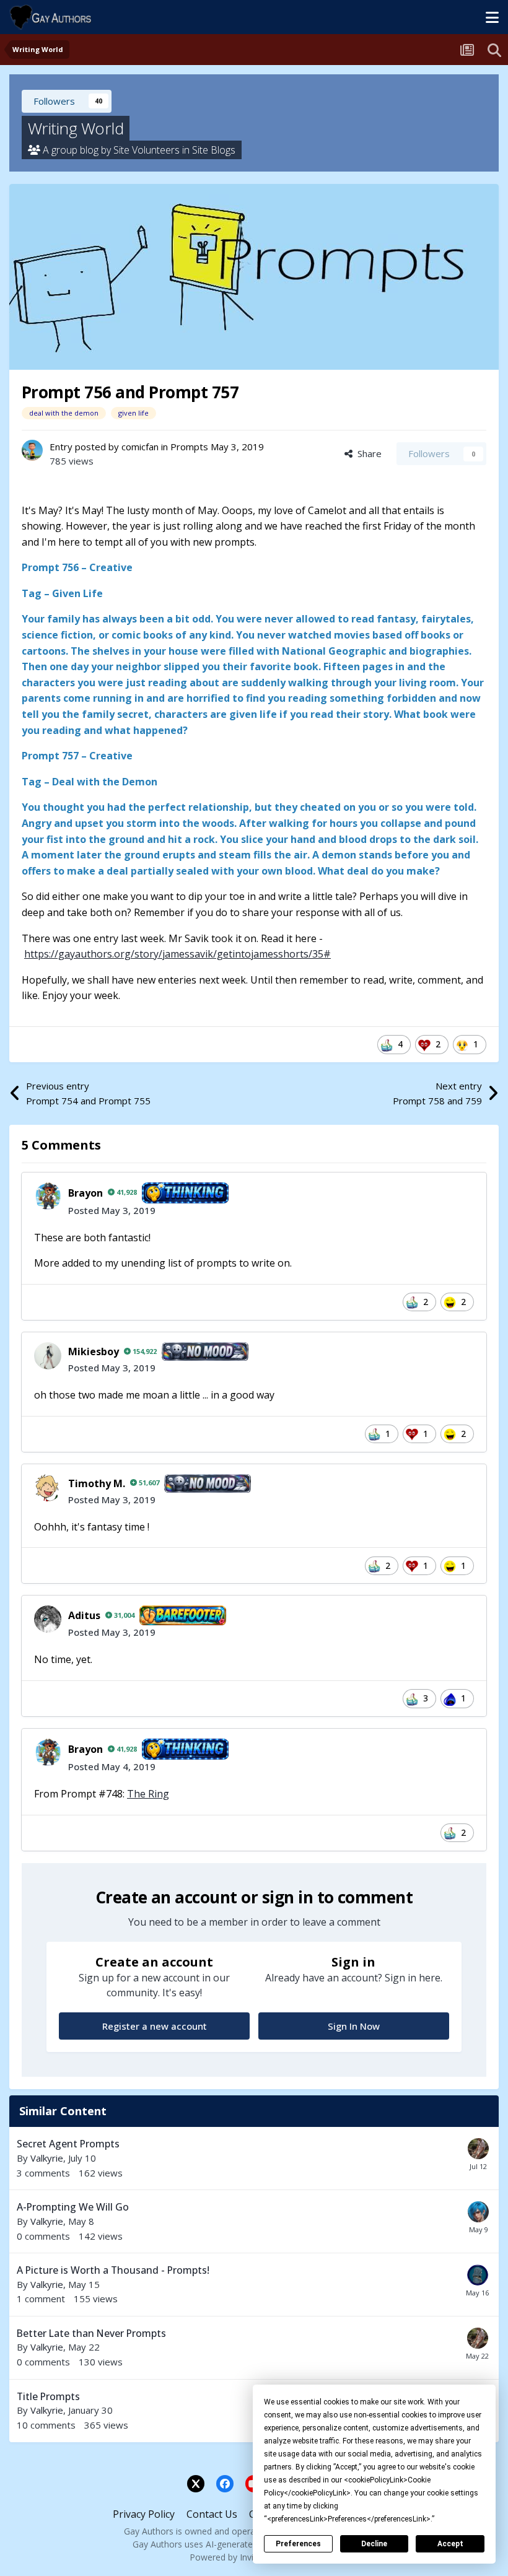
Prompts (189, 447)
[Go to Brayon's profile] (48, 1196)
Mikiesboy (94, 1351)
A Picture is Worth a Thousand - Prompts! (113, 2270)
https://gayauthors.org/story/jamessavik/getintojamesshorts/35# (177, 954)
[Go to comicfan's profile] (32, 450)
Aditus (84, 1615)
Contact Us (212, 2514)
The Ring (148, 1794)
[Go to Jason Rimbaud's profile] (478, 2212)
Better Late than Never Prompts (91, 2333)
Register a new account (155, 2026)
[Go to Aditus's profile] (48, 1619)
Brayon (85, 1193)
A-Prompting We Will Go (73, 2207)
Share (367, 453)
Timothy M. (97, 1483)
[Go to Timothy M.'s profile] (48, 1488)
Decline (374, 2544)
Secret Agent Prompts (68, 2144)
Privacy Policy (144, 2514)
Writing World (76, 128)
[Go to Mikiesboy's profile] (48, 1356)
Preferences (298, 2544)
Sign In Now (354, 2026)
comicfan (140, 447)
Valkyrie (47, 2158)
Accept (450, 2544)
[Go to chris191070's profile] (478, 2149)
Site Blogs (214, 150)
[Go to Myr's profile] (478, 2275)
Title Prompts (48, 2396)
